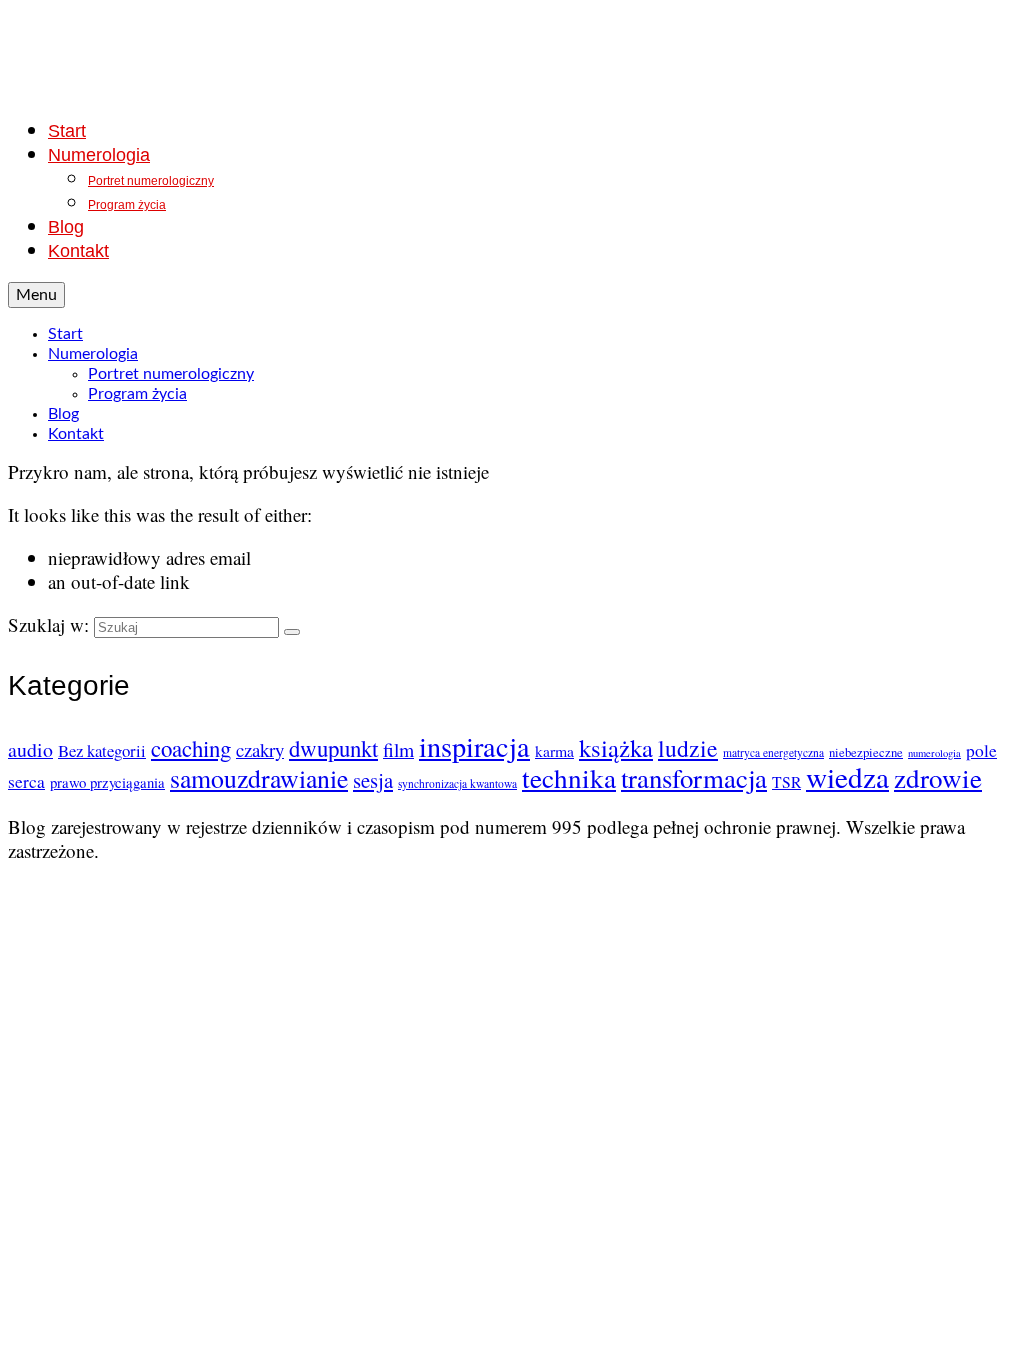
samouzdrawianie (259, 778)
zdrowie (938, 777)
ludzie (688, 748)
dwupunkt (333, 748)
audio (30, 749)
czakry (260, 749)
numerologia (934, 753)
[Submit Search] (292, 632)
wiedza (847, 776)
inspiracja (474, 746)
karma (554, 750)
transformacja (694, 778)
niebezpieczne (866, 752)
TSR (786, 781)
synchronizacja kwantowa (457, 783)
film (398, 749)
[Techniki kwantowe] (512, 53)
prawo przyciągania (107, 782)
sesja (373, 780)
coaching (191, 748)
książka (616, 747)
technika (569, 777)
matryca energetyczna (773, 752)
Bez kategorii (102, 750)
